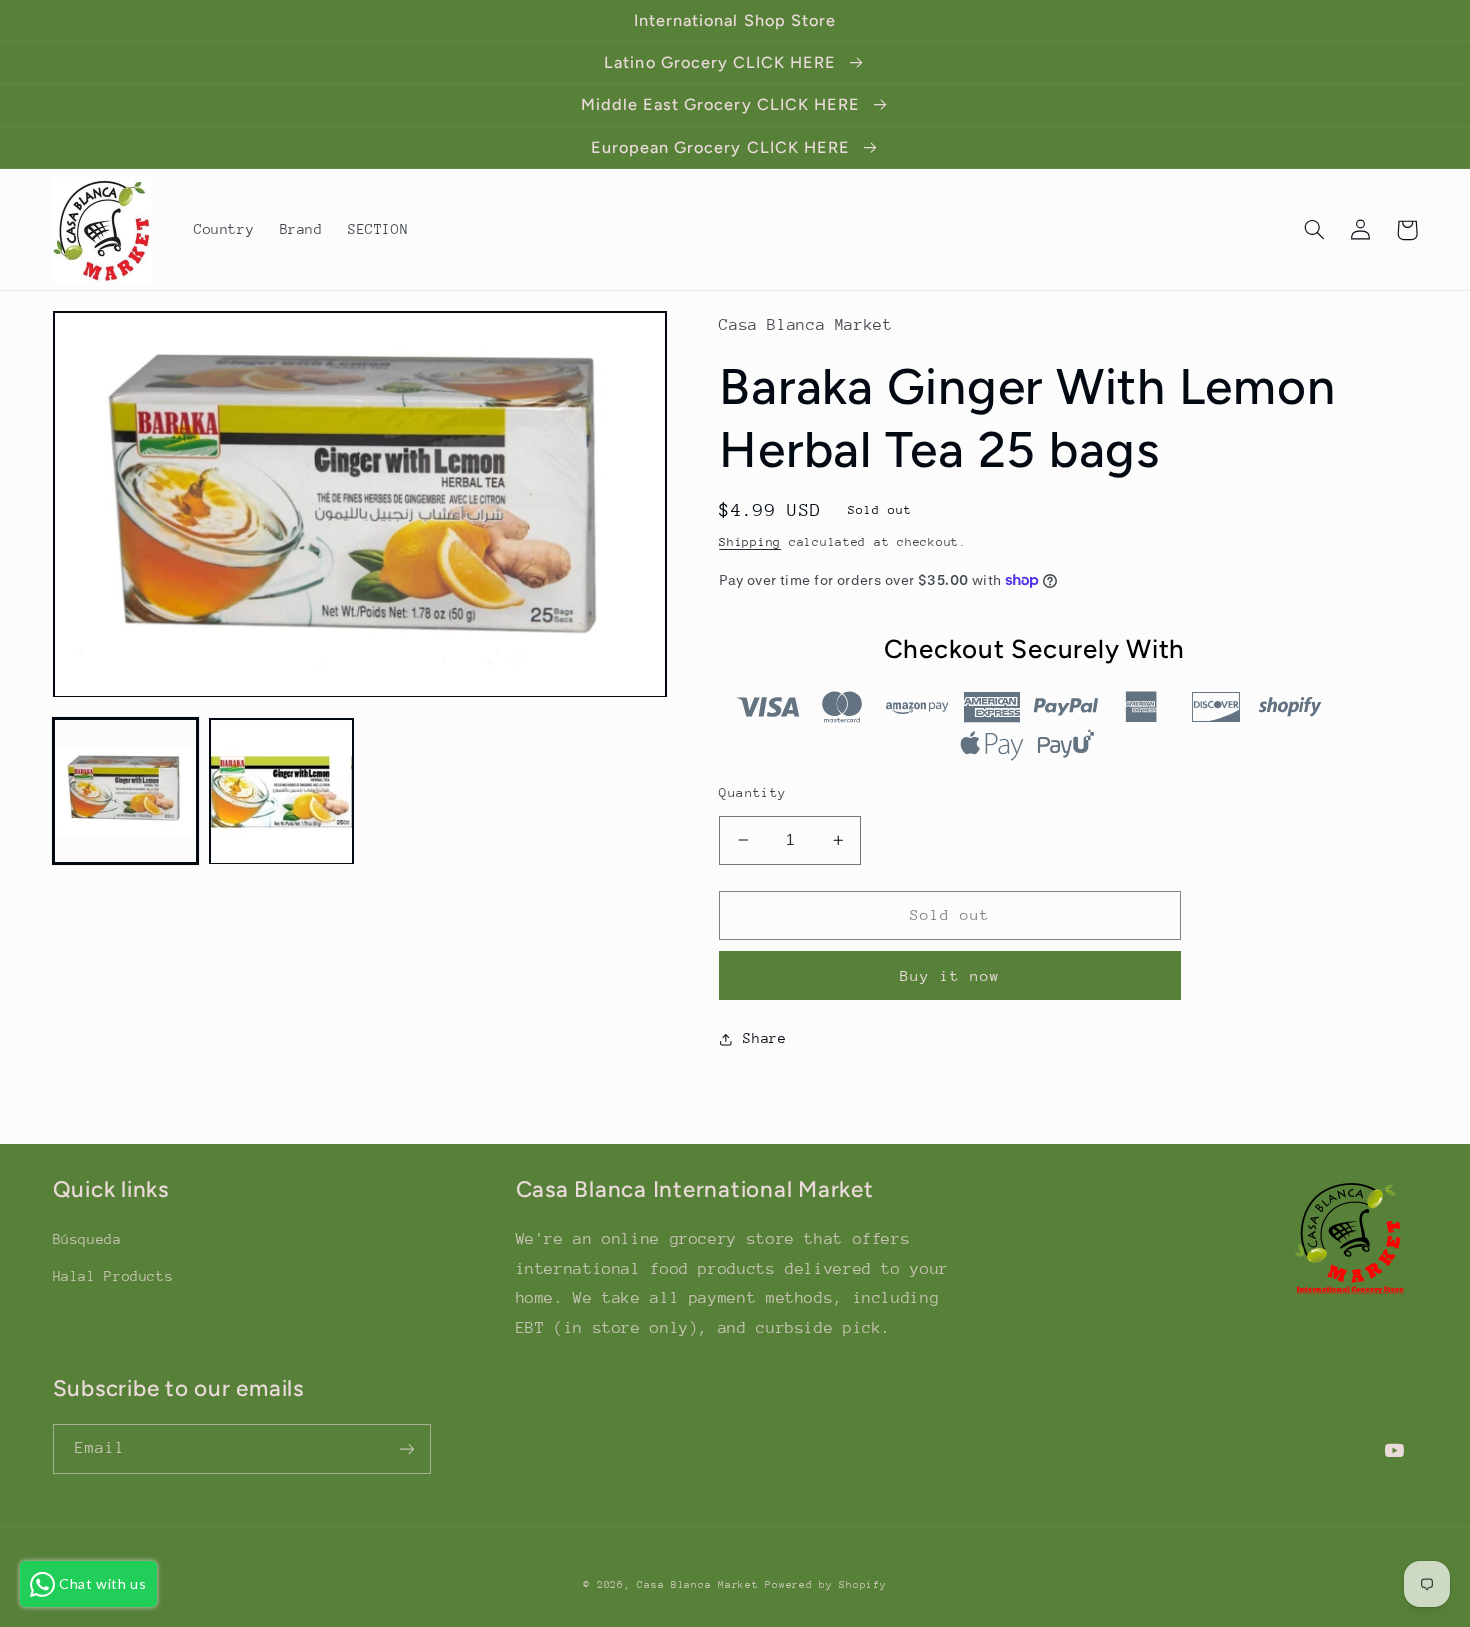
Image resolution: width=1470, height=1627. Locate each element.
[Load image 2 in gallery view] (282, 792)
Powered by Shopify (825, 1585)
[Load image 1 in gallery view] (126, 792)
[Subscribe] (406, 1448)
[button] (1315, 230)
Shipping (750, 542)
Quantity (752, 792)
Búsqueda (87, 1239)
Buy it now (950, 975)
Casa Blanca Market (701, 1585)
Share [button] (764, 1038)
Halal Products (113, 1276)
